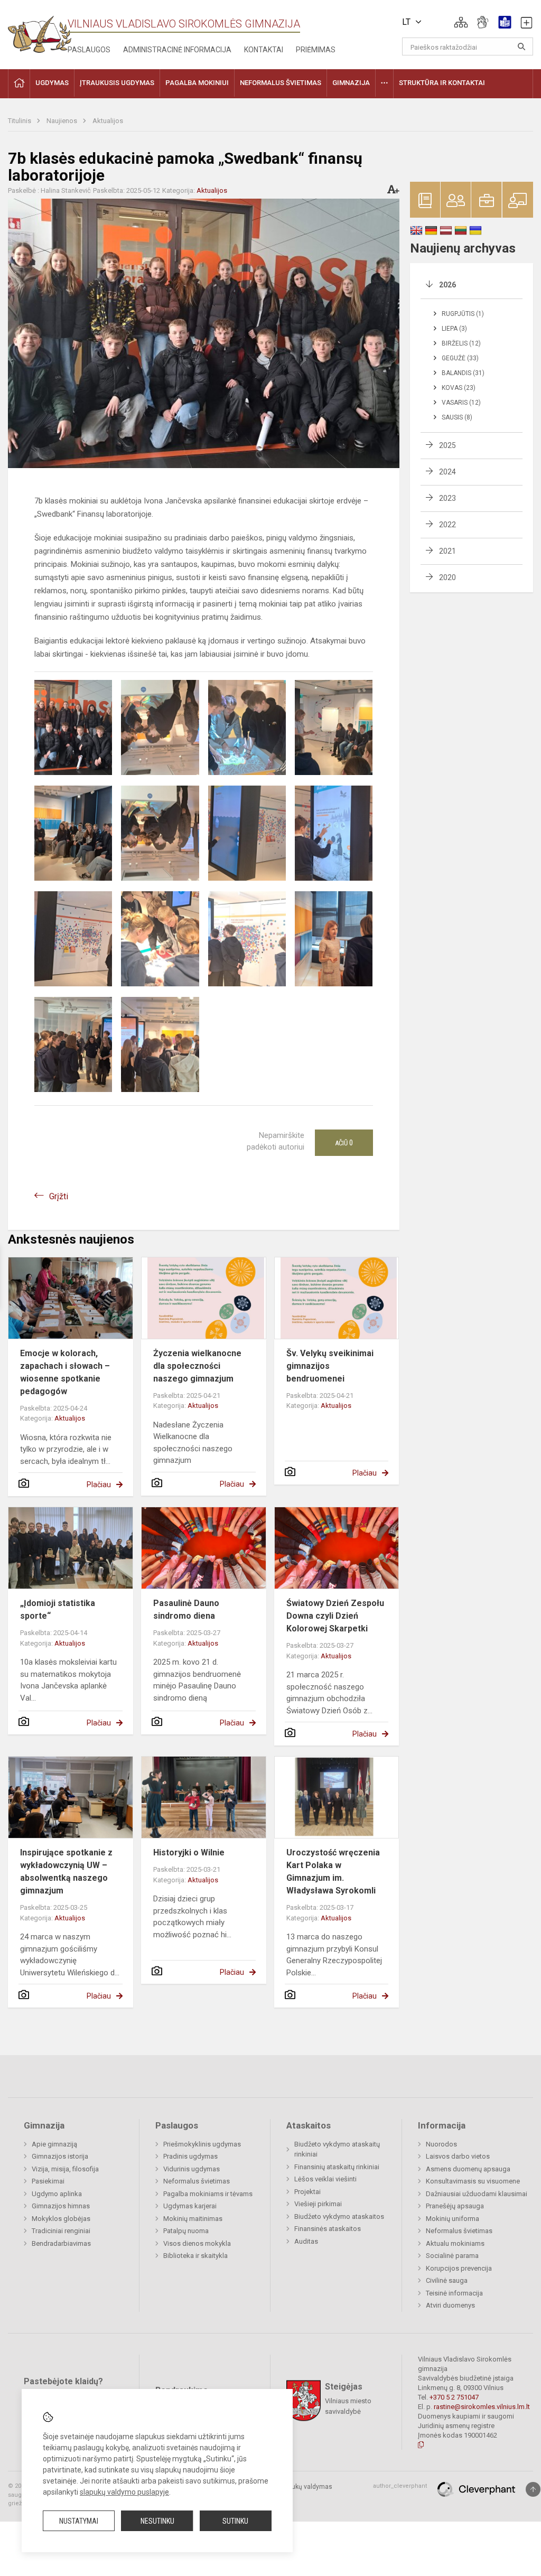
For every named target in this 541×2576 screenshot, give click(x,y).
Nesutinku (157, 2521)
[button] (461, 22)
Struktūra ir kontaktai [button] (442, 83)
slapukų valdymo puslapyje (124, 2492)
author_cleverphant (400, 2486)
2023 (447, 498)
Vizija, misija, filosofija (65, 2169)
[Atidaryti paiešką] (521, 46)
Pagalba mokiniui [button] (197, 83)
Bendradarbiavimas (61, 2243)
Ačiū (344, 1143)
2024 (447, 472)
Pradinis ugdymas (190, 2156)
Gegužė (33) (460, 358)
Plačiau (99, 1485)
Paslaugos (89, 50)
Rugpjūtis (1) (463, 314)
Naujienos (63, 121)
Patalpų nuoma (186, 2231)
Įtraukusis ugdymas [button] (117, 83)
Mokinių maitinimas (193, 2219)
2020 (447, 577)
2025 (447, 445)
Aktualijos (108, 121)
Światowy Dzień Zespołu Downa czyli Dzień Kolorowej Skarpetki (335, 1616)
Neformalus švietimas (197, 2181)
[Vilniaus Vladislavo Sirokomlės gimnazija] (40, 31)
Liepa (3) (454, 329)
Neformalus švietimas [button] (281, 83)
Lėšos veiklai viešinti (325, 2179)
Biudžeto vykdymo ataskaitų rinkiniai (337, 2149)
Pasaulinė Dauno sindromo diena (186, 1609)
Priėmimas (316, 50)
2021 (447, 551)
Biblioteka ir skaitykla (195, 2256)
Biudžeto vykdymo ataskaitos (339, 2216)
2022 (447, 525)
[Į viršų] (533, 2489)
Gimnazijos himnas (61, 2206)
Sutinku (235, 2521)
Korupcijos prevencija (459, 2268)
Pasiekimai (48, 2181)
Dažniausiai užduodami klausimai (477, 2194)
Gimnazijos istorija (60, 2156)
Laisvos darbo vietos (458, 2156)
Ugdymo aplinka (57, 2194)
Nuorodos (441, 2144)
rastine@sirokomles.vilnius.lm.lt (482, 2407)
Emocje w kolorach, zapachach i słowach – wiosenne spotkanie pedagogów (65, 1372)
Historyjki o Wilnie (189, 1852)
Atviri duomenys (450, 2305)
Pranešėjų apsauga (455, 2206)
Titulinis (20, 121)
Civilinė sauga (447, 2280)
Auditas (306, 2241)
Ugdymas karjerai (190, 2206)
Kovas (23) (459, 388)
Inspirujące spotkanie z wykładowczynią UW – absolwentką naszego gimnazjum (66, 1872)
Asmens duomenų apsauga (468, 2169)
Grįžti (59, 1196)
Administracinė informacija (177, 50)
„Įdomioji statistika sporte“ (58, 1609)
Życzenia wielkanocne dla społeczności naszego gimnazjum (197, 1366)
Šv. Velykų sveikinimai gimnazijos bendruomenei (330, 1366)
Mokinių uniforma (453, 2219)
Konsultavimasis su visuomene (473, 2181)
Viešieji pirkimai (318, 2204)
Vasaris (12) (461, 403)
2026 (447, 285)
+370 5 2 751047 (454, 2397)
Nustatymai (79, 2521)
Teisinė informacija (454, 2293)
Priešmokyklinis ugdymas (202, 2144)
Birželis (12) (461, 343)
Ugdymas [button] (52, 83)
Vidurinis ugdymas (192, 2169)
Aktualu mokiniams (455, 2243)
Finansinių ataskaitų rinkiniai (337, 2167)
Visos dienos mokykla (197, 2243)
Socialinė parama (452, 2256)
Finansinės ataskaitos (328, 2229)
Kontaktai (264, 50)
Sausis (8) (457, 417)
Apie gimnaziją (54, 2144)
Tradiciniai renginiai (61, 2231)
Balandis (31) (463, 373)
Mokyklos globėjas (61, 2219)
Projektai (307, 2192)
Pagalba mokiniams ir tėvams (208, 2194)
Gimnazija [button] (351, 83)
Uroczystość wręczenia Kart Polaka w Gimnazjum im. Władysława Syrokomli (333, 1872)
